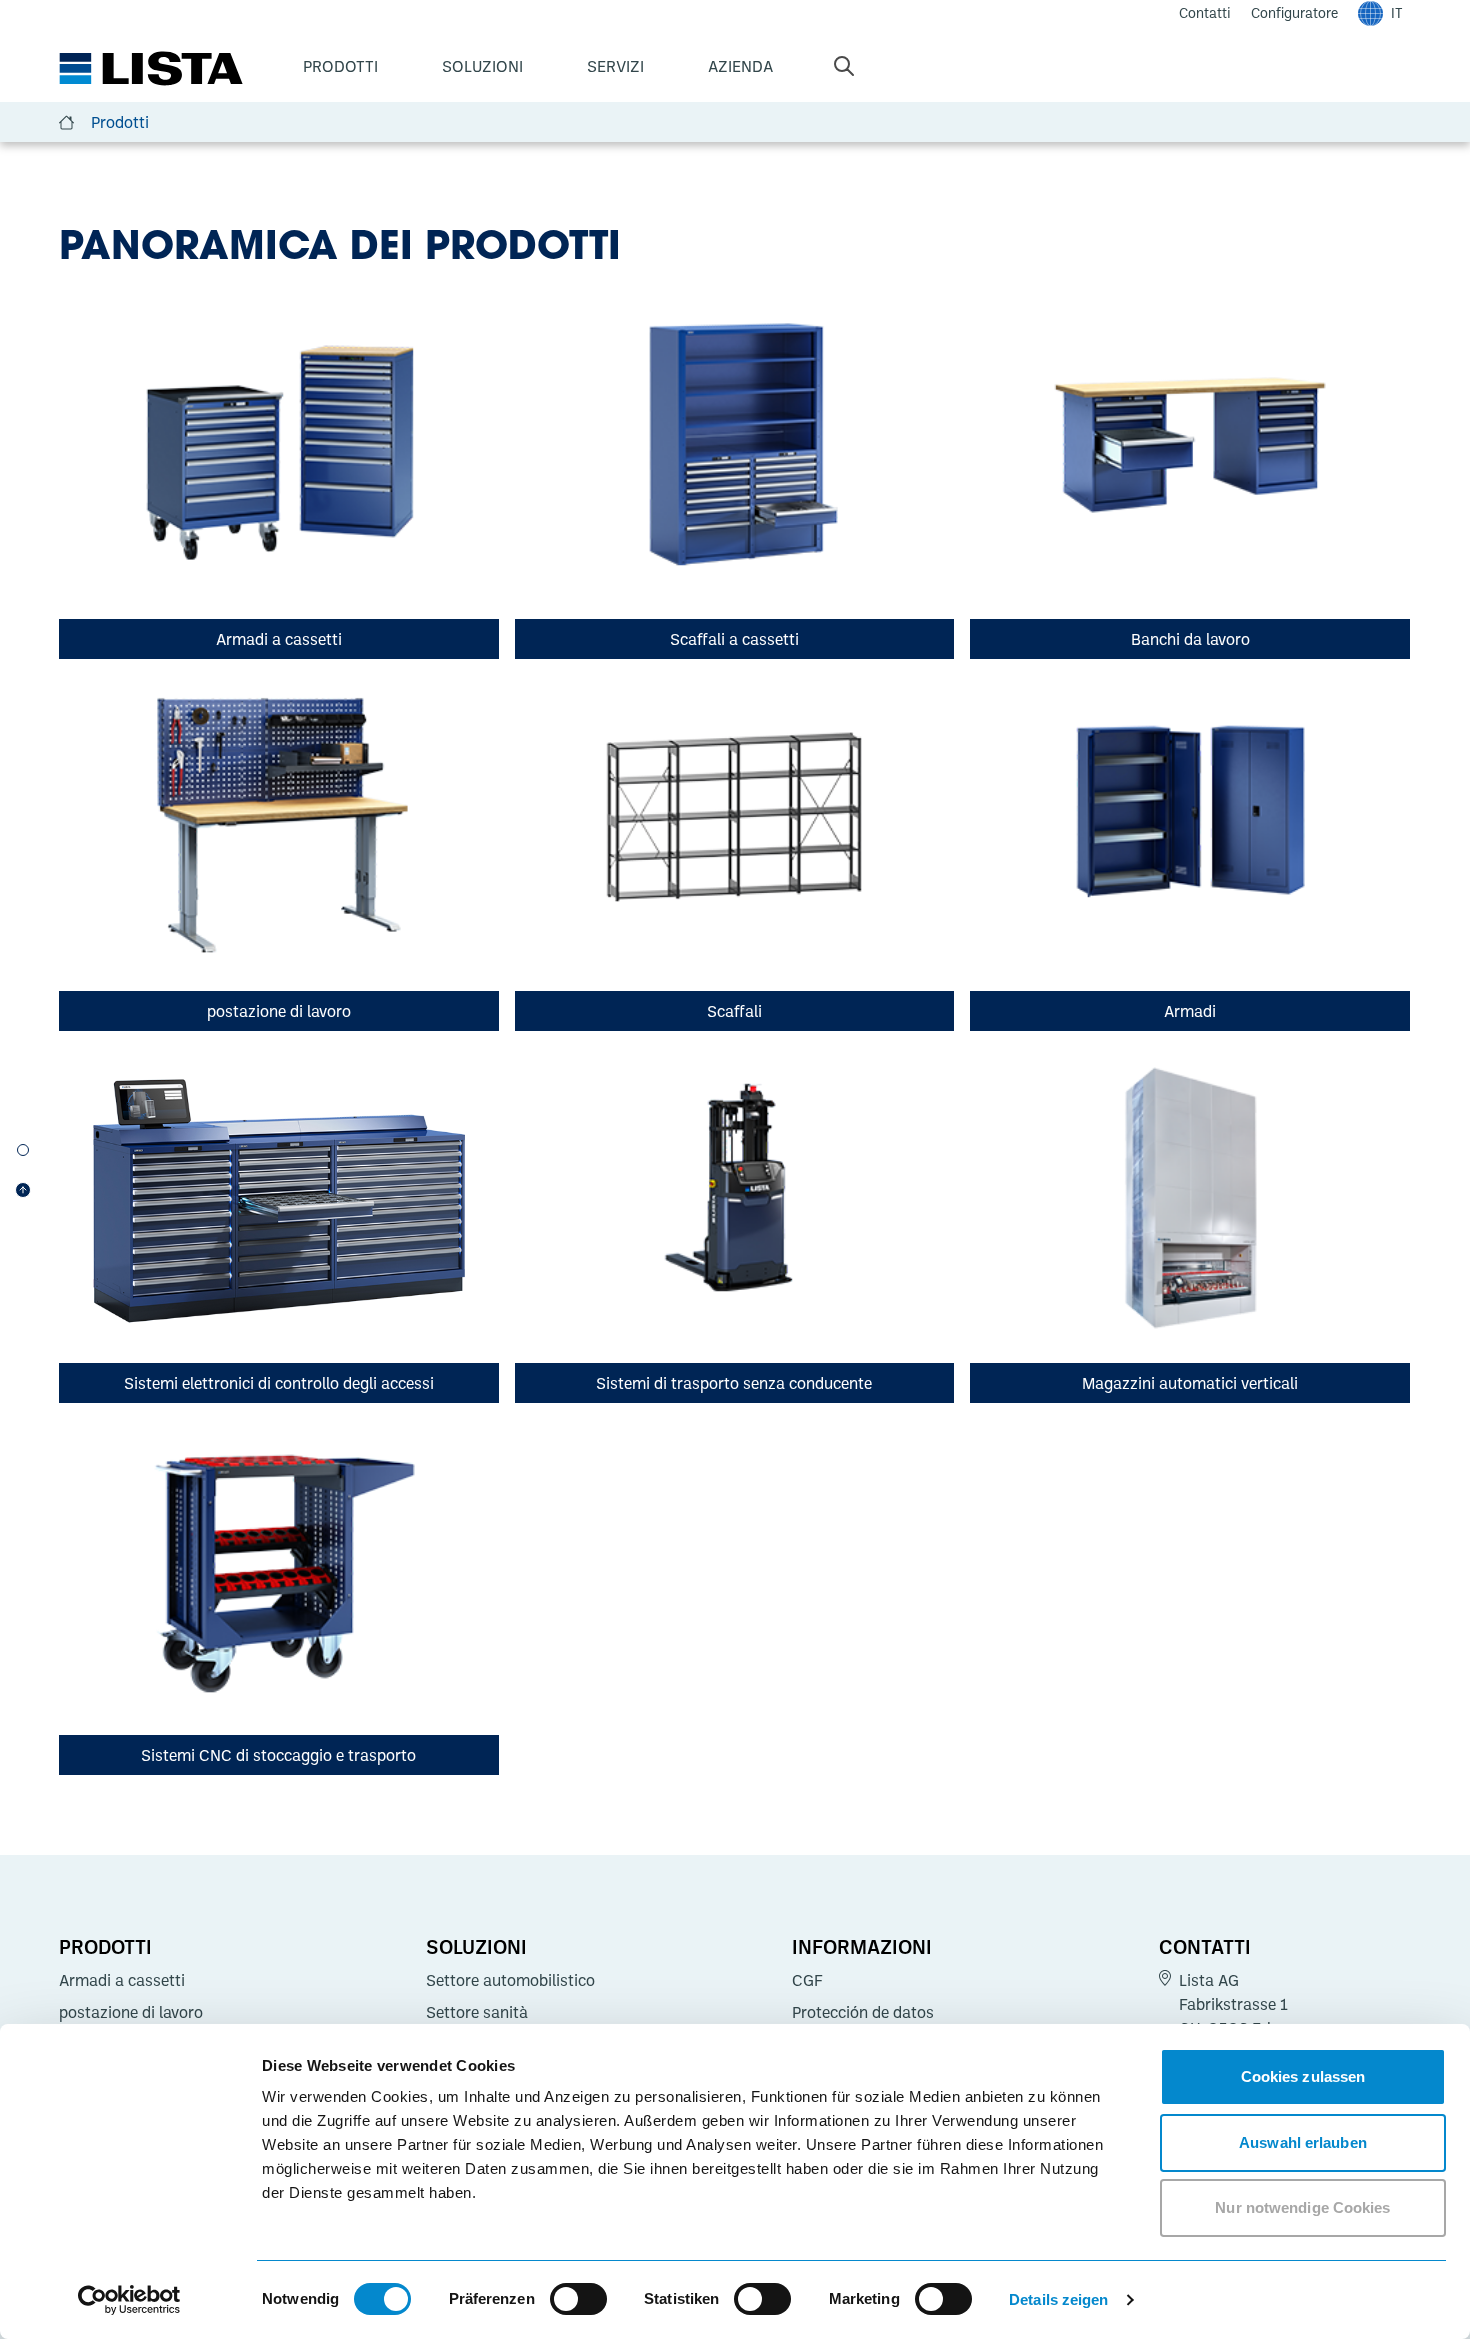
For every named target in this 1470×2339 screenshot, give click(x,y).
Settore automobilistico (510, 1980)
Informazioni (862, 1946)
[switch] (578, 2299)
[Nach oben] (23, 1190)
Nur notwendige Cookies (1302, 2207)
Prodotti (340, 66)
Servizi (615, 66)
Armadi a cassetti (122, 1980)
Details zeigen (1058, 2299)
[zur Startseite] (151, 69)
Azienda (740, 66)
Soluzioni (482, 66)
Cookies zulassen (1303, 2076)
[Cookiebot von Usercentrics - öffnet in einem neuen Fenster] (129, 2300)
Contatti (1205, 1946)
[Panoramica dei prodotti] (23, 1150)
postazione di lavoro (131, 2012)
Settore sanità (477, 2012)
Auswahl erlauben (1303, 2142)
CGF (807, 1980)
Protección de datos (863, 2012)
